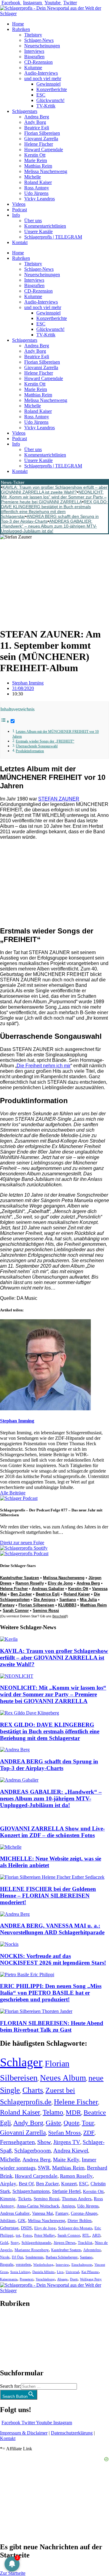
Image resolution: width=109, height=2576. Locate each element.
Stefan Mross (64, 2133)
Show (44, 2142)
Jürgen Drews (64, 2243)
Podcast (20, 210)
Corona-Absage (84, 2213)
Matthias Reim (38, 166)
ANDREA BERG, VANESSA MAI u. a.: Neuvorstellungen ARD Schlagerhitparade (52, 1929)
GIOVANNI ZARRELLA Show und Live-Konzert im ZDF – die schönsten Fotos (52, 1832)
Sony (15, 2243)
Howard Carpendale (44, 150)
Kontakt (20, 242)
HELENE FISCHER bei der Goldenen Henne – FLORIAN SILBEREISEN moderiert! (48, 1896)
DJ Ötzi (17, 2257)
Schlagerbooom (33, 2151)
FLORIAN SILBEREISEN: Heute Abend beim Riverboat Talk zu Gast (52, 2026)
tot (18, 2235)
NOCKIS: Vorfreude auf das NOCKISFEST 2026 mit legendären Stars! (53, 1959)
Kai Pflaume (90, 2272)
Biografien (34, 57)
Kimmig (8, 2199)
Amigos (68, 2206)
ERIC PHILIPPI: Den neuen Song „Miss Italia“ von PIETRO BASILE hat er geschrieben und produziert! (51, 1993)
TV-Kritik (46, 106)
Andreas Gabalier (48, 1589)
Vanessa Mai (43, 2213)
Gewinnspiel (48, 84)
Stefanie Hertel (66, 2191)
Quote (71, 2123)
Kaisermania (9, 2279)
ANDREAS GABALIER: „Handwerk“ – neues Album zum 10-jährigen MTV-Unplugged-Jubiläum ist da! (49, 526)
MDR (73, 2112)
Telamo (53, 2112)
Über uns (33, 221)
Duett (74, 2279)
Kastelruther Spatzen (20, 1578)
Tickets (25, 2199)
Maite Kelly (66, 2160)
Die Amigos (45, 1600)
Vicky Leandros (40, 199)
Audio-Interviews (41, 73)
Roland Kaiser (38, 182)
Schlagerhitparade (36, 2243)
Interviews (34, 51)
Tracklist (85, 2243)
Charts (33, 2090)
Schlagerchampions (31, 2191)
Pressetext (26, 2279)
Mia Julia (88, 1600)
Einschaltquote (82, 2265)
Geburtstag (9, 2228)
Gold (4, 2243)
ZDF (89, 2133)
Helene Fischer (39, 144)
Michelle (33, 177)
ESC (41, 95)
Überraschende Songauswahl (37, 746)
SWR (44, 2168)
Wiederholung (43, 2265)
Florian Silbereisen (42, 133)
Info (16, 215)
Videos (19, 204)
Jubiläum (8, 2221)
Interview (62, 2265)
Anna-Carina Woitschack (38, 2206)
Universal (72, 2272)
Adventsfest (92, 2250)
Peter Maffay (45, 2235)
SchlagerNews (14, 2322)
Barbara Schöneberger (62, 2257)
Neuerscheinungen (42, 46)
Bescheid (59, 1616)
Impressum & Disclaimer (24, 2433)
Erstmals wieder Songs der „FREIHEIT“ (45, 741)
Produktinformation (30, 751)
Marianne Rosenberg (32, 2250)
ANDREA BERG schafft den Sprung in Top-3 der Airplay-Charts (49, 1765)
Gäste (53, 2123)
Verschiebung (45, 2279)
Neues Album (63, 2078)
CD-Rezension (38, 62)
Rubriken (21, 29)
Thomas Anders (77, 2199)
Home (18, 24)
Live (60, 2272)
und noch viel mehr (43, 78)
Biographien (12, 2338)
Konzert (69, 2184)
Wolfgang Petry (91, 2279)
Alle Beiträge (13, 1493)
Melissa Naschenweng (46, 171)
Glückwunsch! (50, 100)
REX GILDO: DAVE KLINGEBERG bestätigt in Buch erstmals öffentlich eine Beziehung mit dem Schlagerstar (54, 509)
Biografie (7, 2265)
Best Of (26, 2184)
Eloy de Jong (60, 1583)
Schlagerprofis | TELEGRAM (53, 237)
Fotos (27, 2235)
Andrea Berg (37, 117)
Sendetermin (34, 2257)
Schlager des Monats (75, 2228)
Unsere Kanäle (38, 231)
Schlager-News (39, 40)
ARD (96, 2235)
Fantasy (7, 1605)
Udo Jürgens (36, 193)
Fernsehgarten (17, 2142)
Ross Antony (37, 188)
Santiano (68, 1600)
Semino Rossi (46, 1611)
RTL (86, 2235)
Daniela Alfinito (43, 2272)
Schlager (21, 2062)
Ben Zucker (21, 1594)
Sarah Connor (16, 1611)
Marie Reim (36, 160)
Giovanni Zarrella (41, 139)
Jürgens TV (67, 2142)
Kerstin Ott (35, 155)
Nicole (5, 2257)
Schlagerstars (25, 111)
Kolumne (33, 68)
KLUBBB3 (67, 1605)
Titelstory (33, 35)
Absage (62, 2279)
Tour (88, 2123)
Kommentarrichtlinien (45, 226)
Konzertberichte (52, 89)
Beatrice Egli (37, 128)
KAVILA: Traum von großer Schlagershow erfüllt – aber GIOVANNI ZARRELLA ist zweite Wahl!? (54, 490)
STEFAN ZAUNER (59, 799)
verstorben (23, 2265)
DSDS (26, 2228)
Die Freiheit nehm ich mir (44, 1066)
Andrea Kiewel (71, 2151)
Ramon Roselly (30, 1583)
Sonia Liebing (20, 2272)
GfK (22, 2221)
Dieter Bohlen (79, 2221)
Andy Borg (35, 122)
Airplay (8, 2184)
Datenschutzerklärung (72, 2433)
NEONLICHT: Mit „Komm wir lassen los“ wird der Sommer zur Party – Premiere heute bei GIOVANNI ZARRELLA (54, 497)
